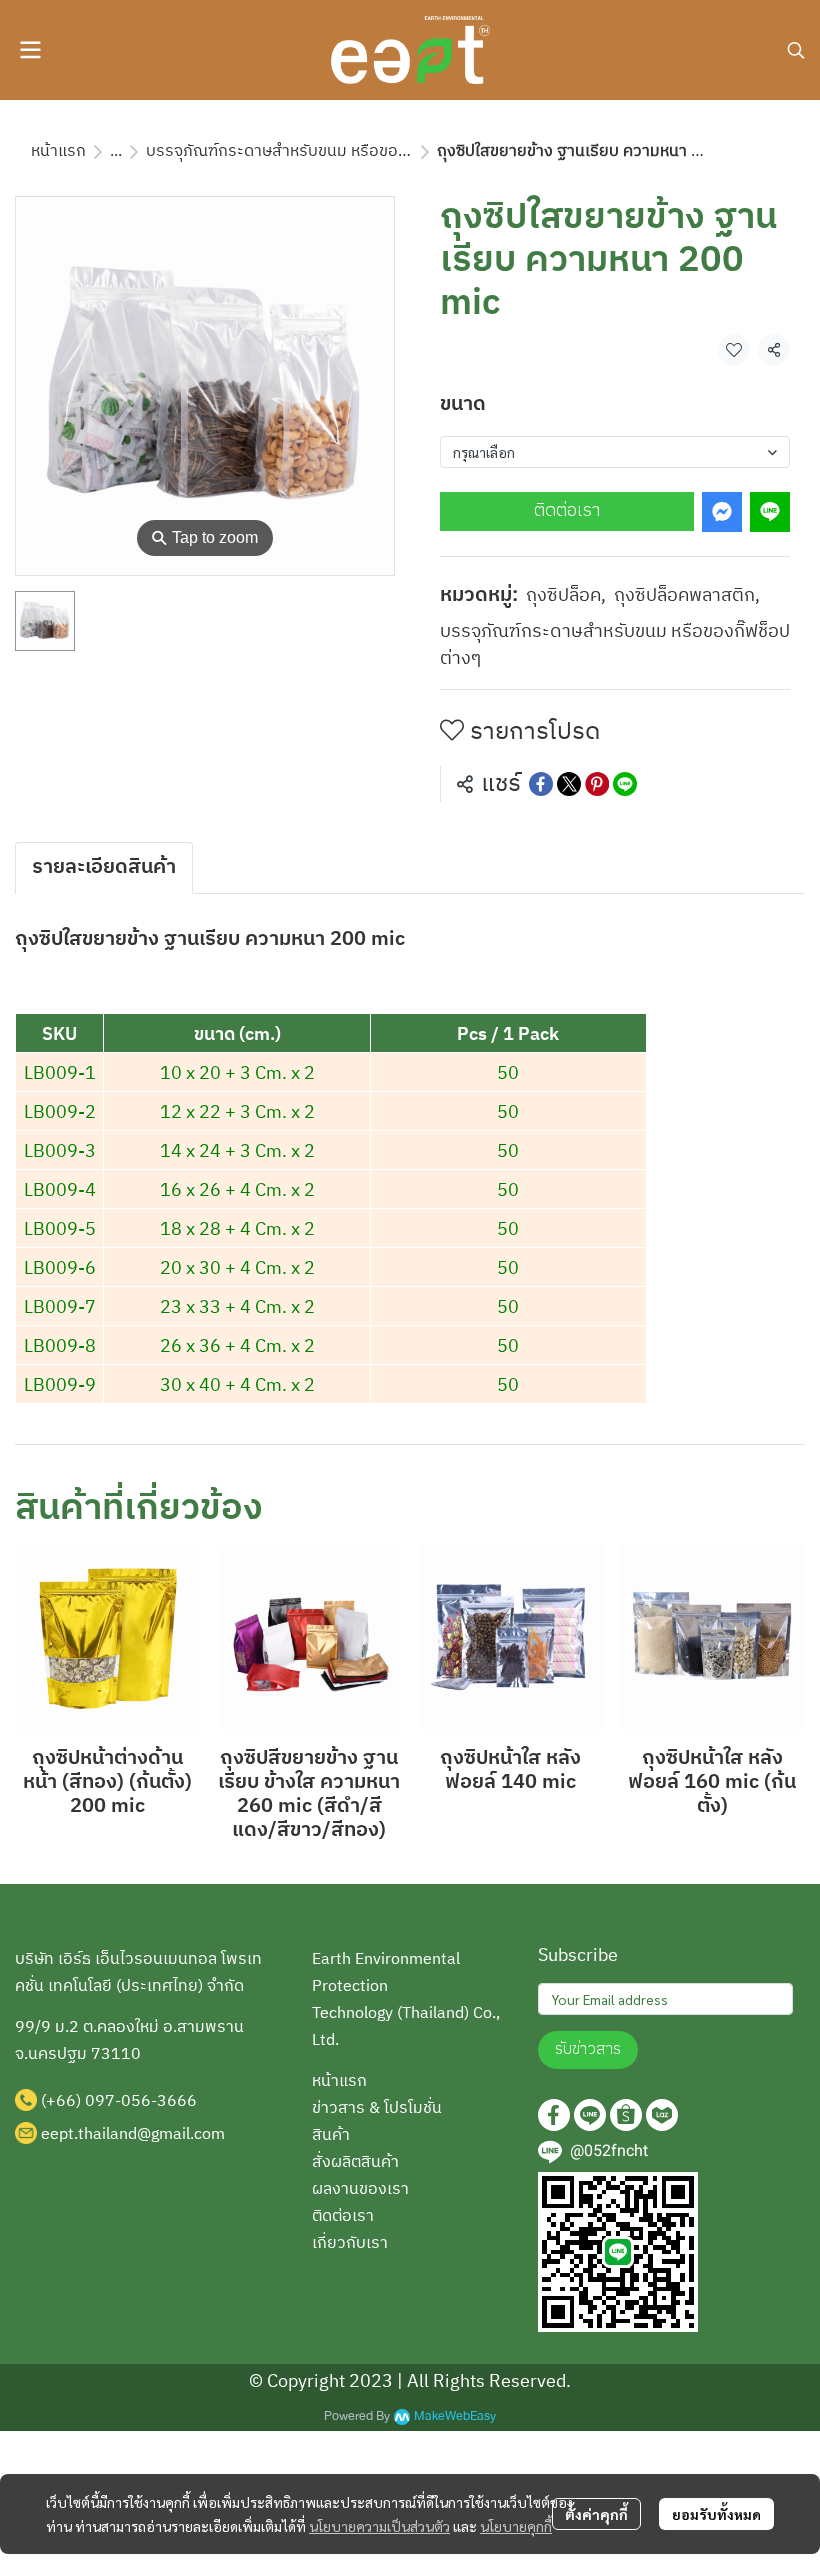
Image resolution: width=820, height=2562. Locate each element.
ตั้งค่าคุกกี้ (596, 2514)
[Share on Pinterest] (597, 784)
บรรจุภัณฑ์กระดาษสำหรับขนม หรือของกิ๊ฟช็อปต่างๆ (320, 151)
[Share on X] (569, 784)
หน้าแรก (58, 151)
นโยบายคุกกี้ (516, 2526)
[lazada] (662, 2115)
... (116, 151)
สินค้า (331, 2135)
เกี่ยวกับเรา (350, 2243)
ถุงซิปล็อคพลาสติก (687, 596)
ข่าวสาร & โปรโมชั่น (377, 2108)
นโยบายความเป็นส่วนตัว (379, 2526)
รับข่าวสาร (588, 2049)
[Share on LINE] (625, 784)
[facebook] (554, 2115)
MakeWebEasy (455, 2416)
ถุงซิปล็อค (566, 596)
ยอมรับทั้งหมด (716, 2514)
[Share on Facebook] (541, 784)
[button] (796, 50)
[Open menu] (30, 50)
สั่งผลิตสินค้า (355, 2162)
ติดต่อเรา (567, 511)
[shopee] (626, 2115)
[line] (590, 2115)
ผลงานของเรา (360, 2189)
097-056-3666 (141, 2101)
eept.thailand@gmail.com (133, 2134)
